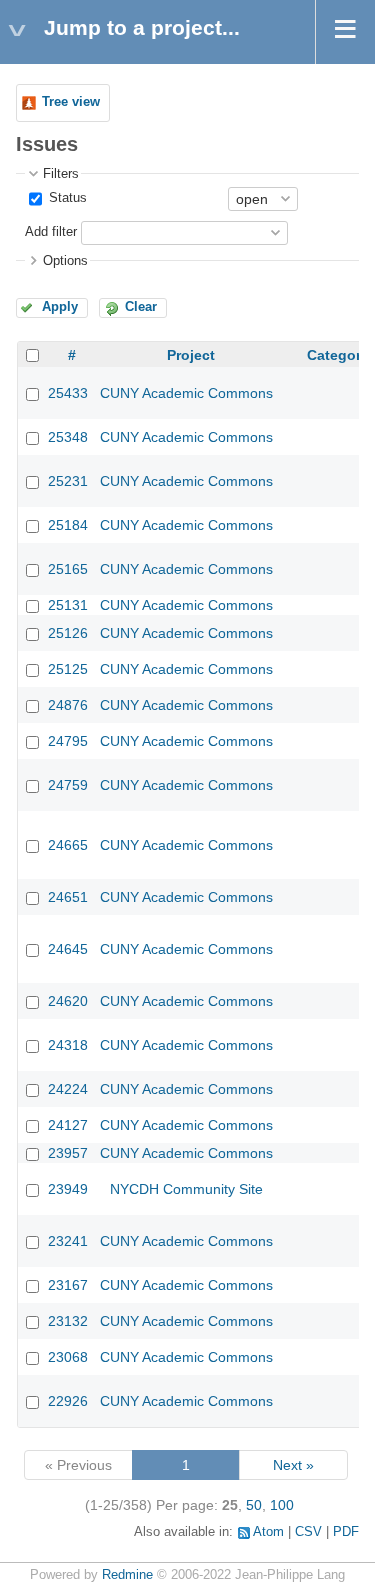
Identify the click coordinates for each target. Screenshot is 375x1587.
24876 (68, 705)
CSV (308, 1532)
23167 (68, 1285)
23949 (68, 1189)
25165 (68, 569)
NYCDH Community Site (186, 1189)
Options (65, 261)
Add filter (51, 232)
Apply (60, 307)
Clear (141, 307)
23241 (68, 1241)
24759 (68, 785)
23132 (68, 1321)
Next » (293, 1465)
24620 (68, 1001)
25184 (68, 525)
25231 (68, 481)
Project (191, 355)
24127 (68, 1125)
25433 (68, 393)
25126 (68, 633)
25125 (68, 669)
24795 (68, 741)
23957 (68, 1153)
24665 (68, 845)
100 (282, 1505)
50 (254, 1505)
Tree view (71, 102)
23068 (68, 1357)
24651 (68, 897)
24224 (68, 1089)
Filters (61, 174)
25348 (68, 437)
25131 (68, 605)
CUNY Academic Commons (186, 393)
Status (66, 198)
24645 (68, 949)
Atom (268, 1532)
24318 (68, 1045)
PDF (346, 1532)
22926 (68, 1401)
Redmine (127, 1575)
